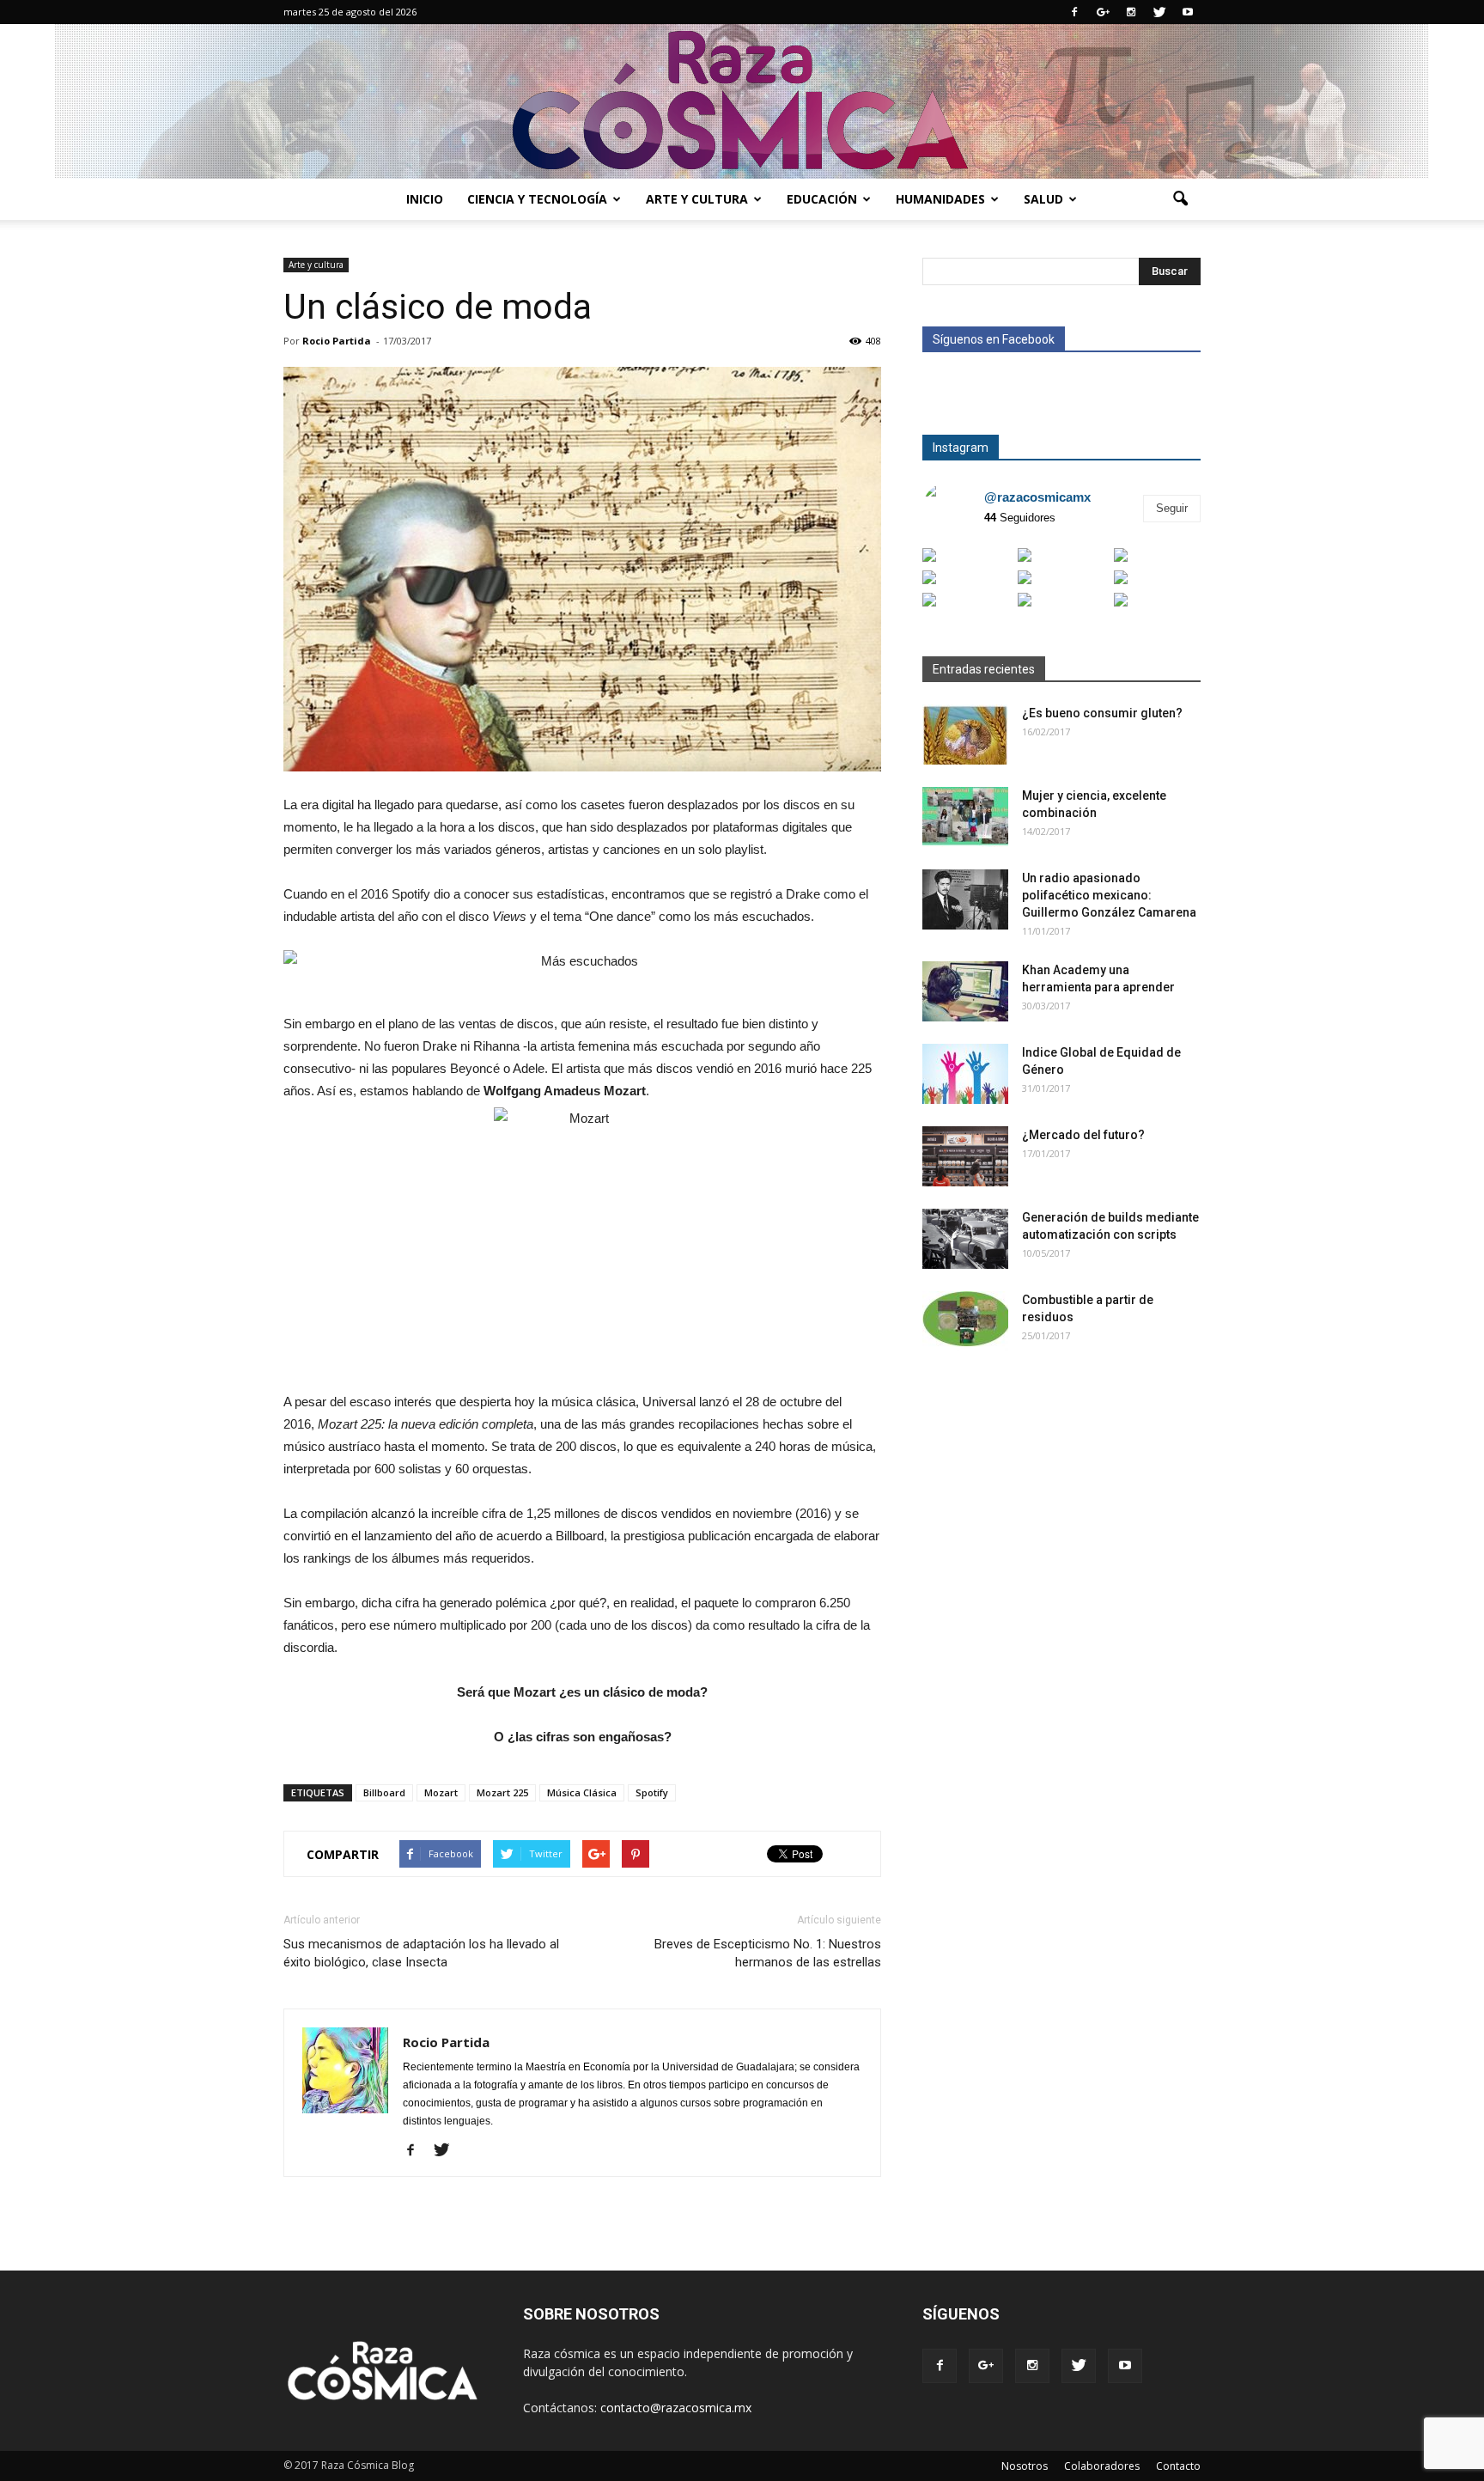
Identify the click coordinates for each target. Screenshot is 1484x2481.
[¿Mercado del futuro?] (965, 1156)
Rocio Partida (337, 341)
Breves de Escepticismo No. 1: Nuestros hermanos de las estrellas (768, 1953)
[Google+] (1103, 12)
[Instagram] (1131, 12)
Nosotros (1025, 2466)
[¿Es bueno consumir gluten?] (965, 735)
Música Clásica (582, 1792)
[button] (1180, 199)
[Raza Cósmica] (742, 101)
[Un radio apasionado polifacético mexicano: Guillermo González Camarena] (965, 899)
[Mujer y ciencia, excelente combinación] (965, 817)
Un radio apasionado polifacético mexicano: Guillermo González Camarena (1109, 895)
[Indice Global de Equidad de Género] (965, 1074)
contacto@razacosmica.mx (676, 2408)
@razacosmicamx (1037, 497)
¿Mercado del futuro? (1083, 1135)
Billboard (384, 1792)
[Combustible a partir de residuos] (965, 1321)
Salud (1043, 199)
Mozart (441, 1792)
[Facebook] (1074, 12)
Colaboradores (1102, 2466)
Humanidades (940, 199)
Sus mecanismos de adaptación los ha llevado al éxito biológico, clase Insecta (421, 1953)
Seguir (1172, 508)
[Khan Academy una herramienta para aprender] (965, 991)
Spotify (652, 1792)
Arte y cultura (697, 199)
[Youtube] (1188, 12)
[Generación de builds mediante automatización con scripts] (965, 1239)
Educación (822, 199)
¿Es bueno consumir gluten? (1102, 713)
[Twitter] (1159, 12)
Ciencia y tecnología (537, 199)
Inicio (425, 199)
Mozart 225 (502, 1792)
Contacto (1178, 2466)
